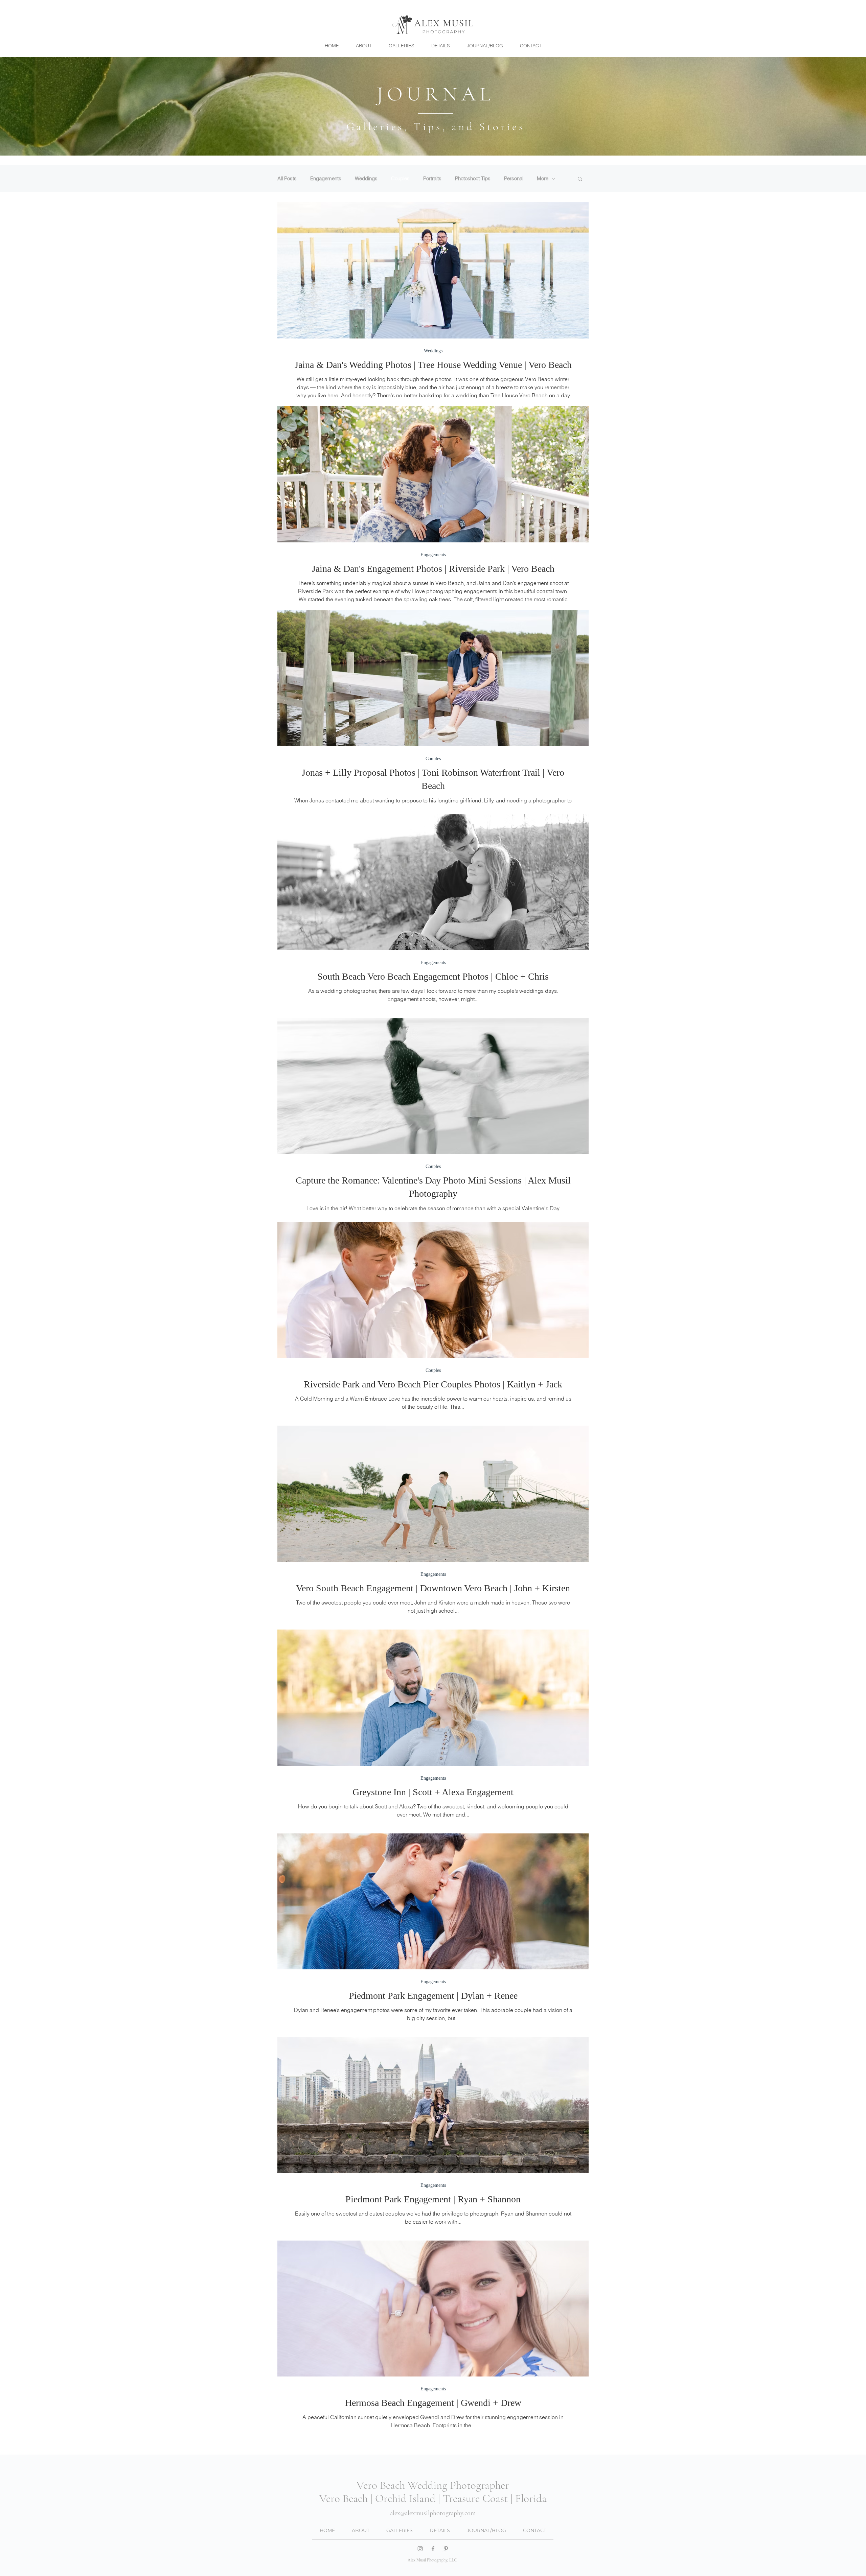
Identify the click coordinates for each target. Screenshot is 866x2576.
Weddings (366, 179)
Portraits (432, 179)
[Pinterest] (446, 2549)
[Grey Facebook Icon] (433, 2549)
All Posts (287, 179)
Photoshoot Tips (473, 179)
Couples (400, 179)
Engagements (326, 179)
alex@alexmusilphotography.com (433, 2513)
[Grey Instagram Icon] (420, 2549)
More (543, 179)
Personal (514, 179)
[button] (580, 179)
